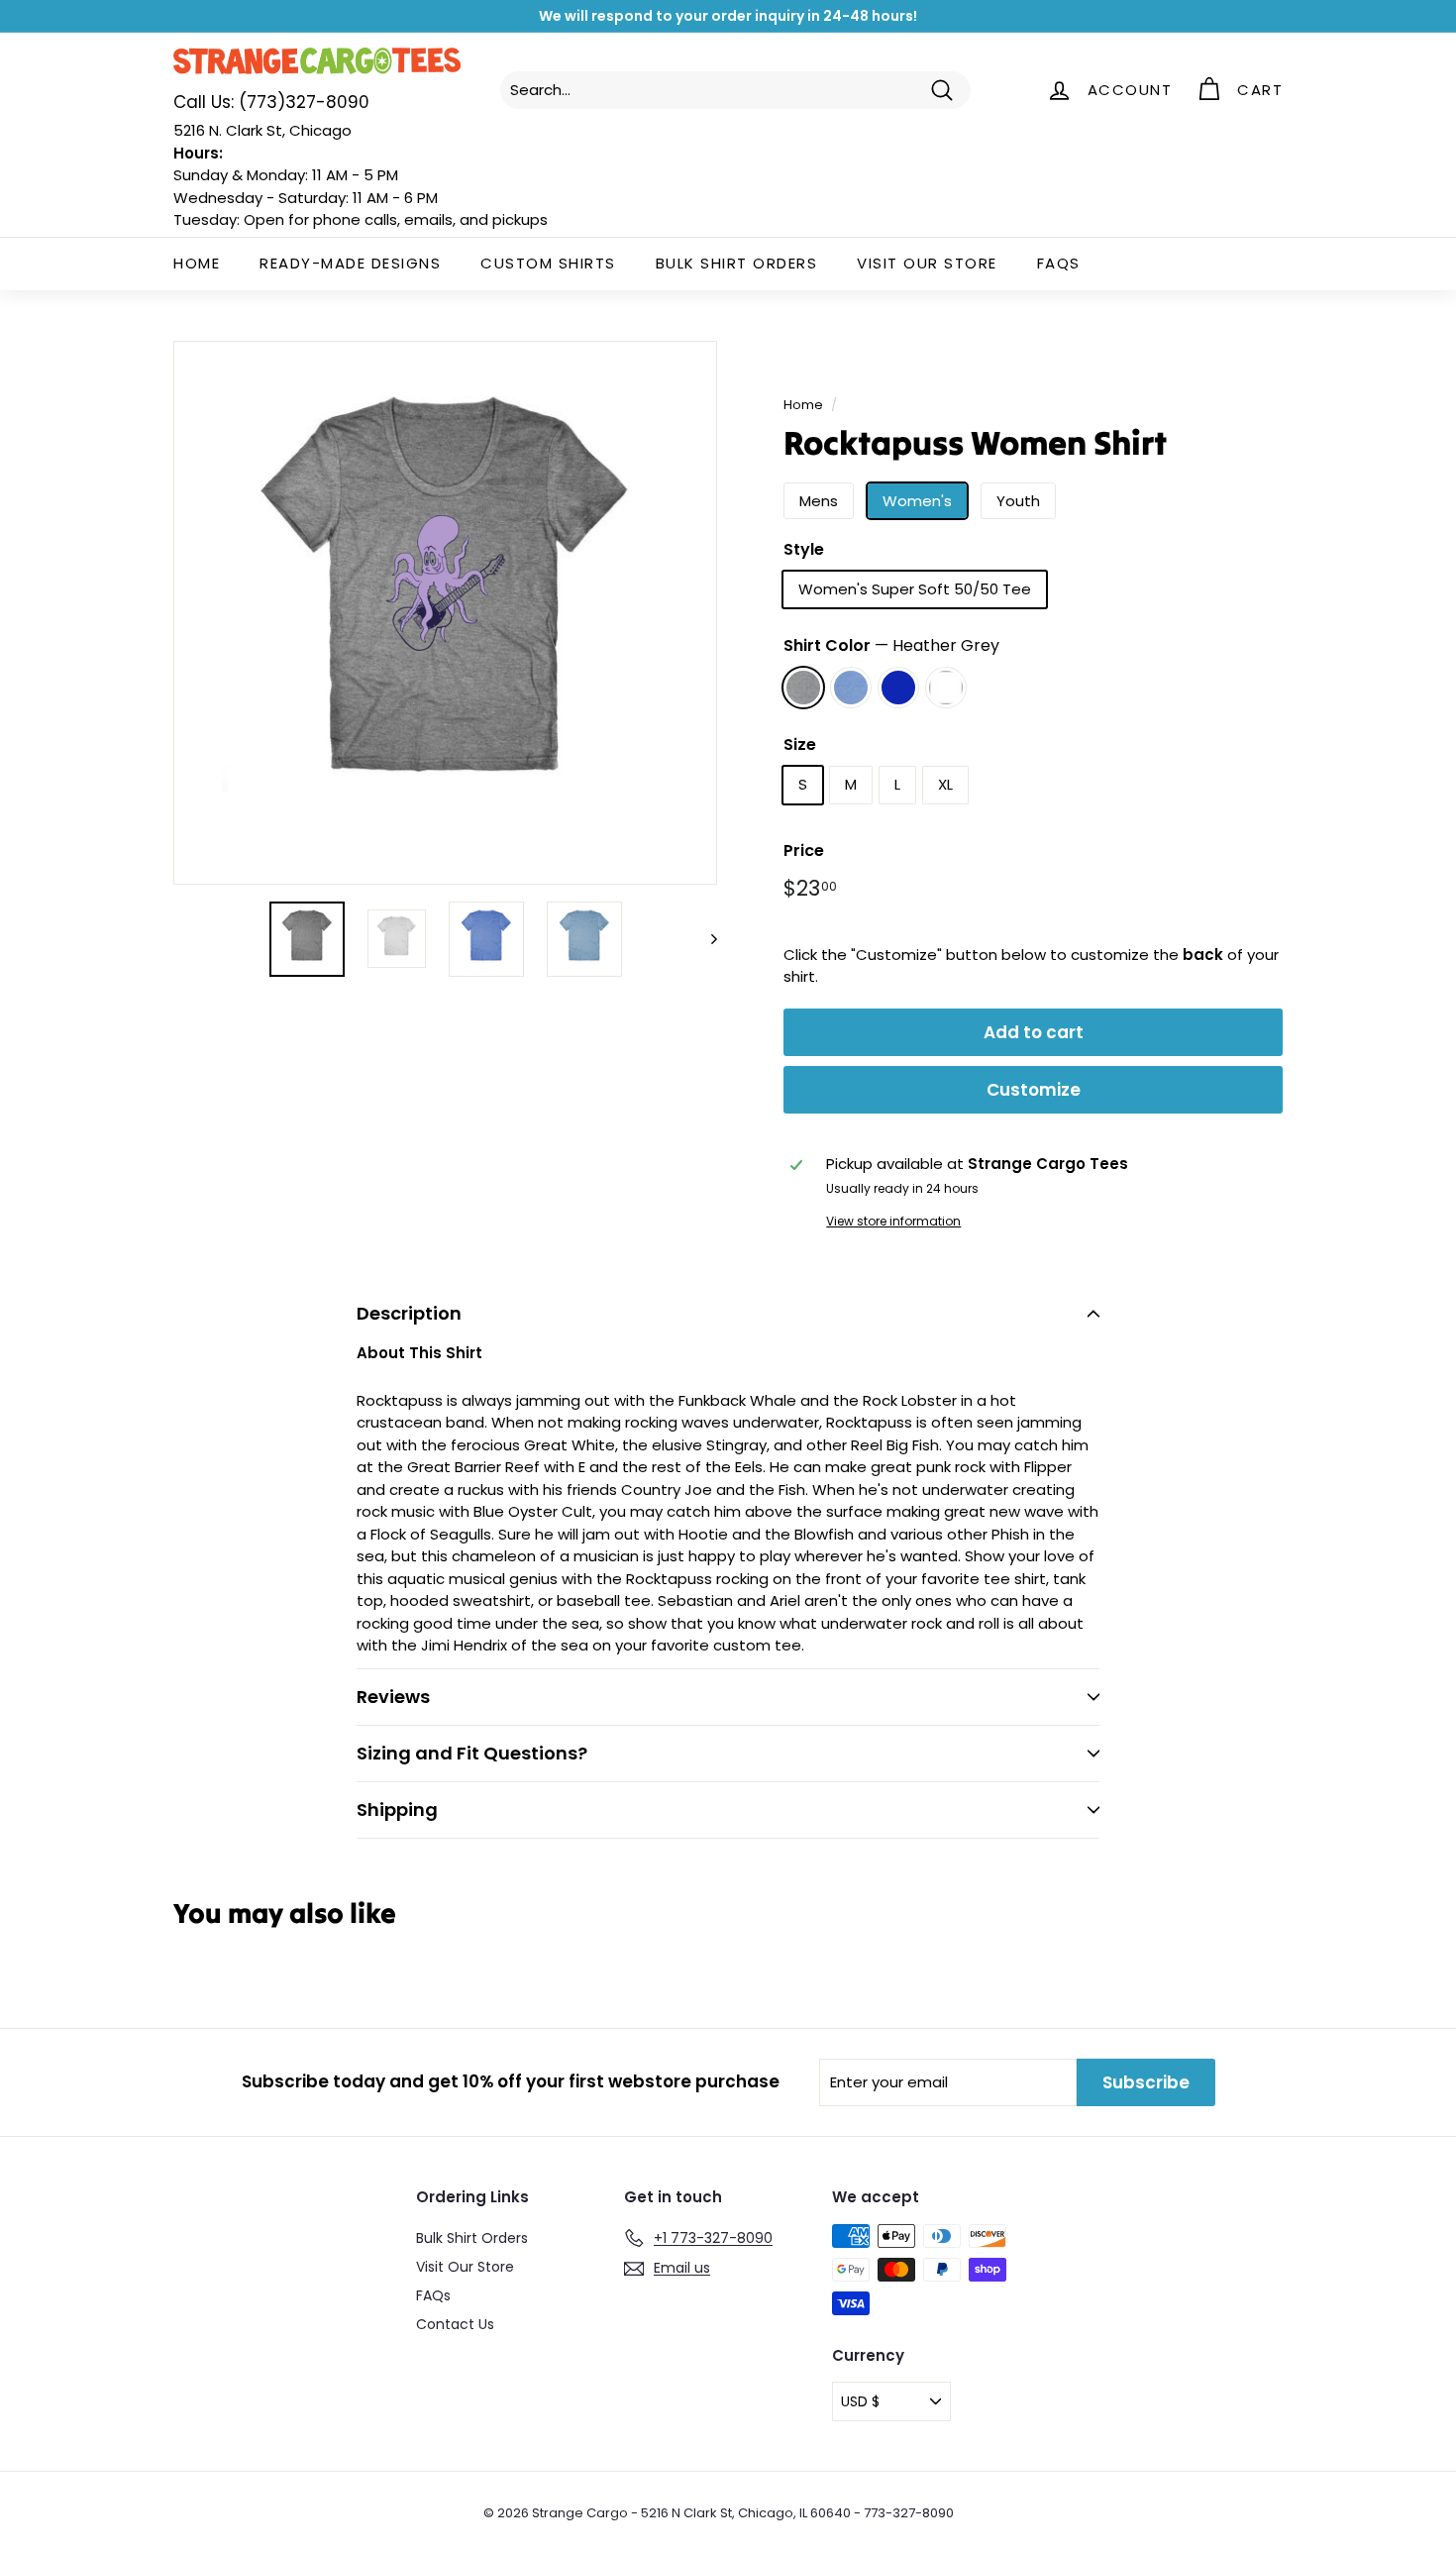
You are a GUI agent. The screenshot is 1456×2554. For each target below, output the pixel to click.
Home (197, 263)
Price (804, 851)
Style (804, 549)
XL (945, 784)
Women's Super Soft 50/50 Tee (915, 589)
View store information (893, 1221)
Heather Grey (803, 688)
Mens (819, 501)
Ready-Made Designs (350, 263)
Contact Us (455, 2324)
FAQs (1059, 263)
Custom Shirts (548, 263)
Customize (1034, 1090)
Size (800, 745)
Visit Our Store (927, 263)
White (946, 688)
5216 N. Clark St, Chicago (262, 130)
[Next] (705, 939)
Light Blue (851, 688)
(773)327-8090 (271, 102)
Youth (1018, 501)
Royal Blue (898, 688)
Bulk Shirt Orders (737, 263)
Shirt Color (891, 645)
